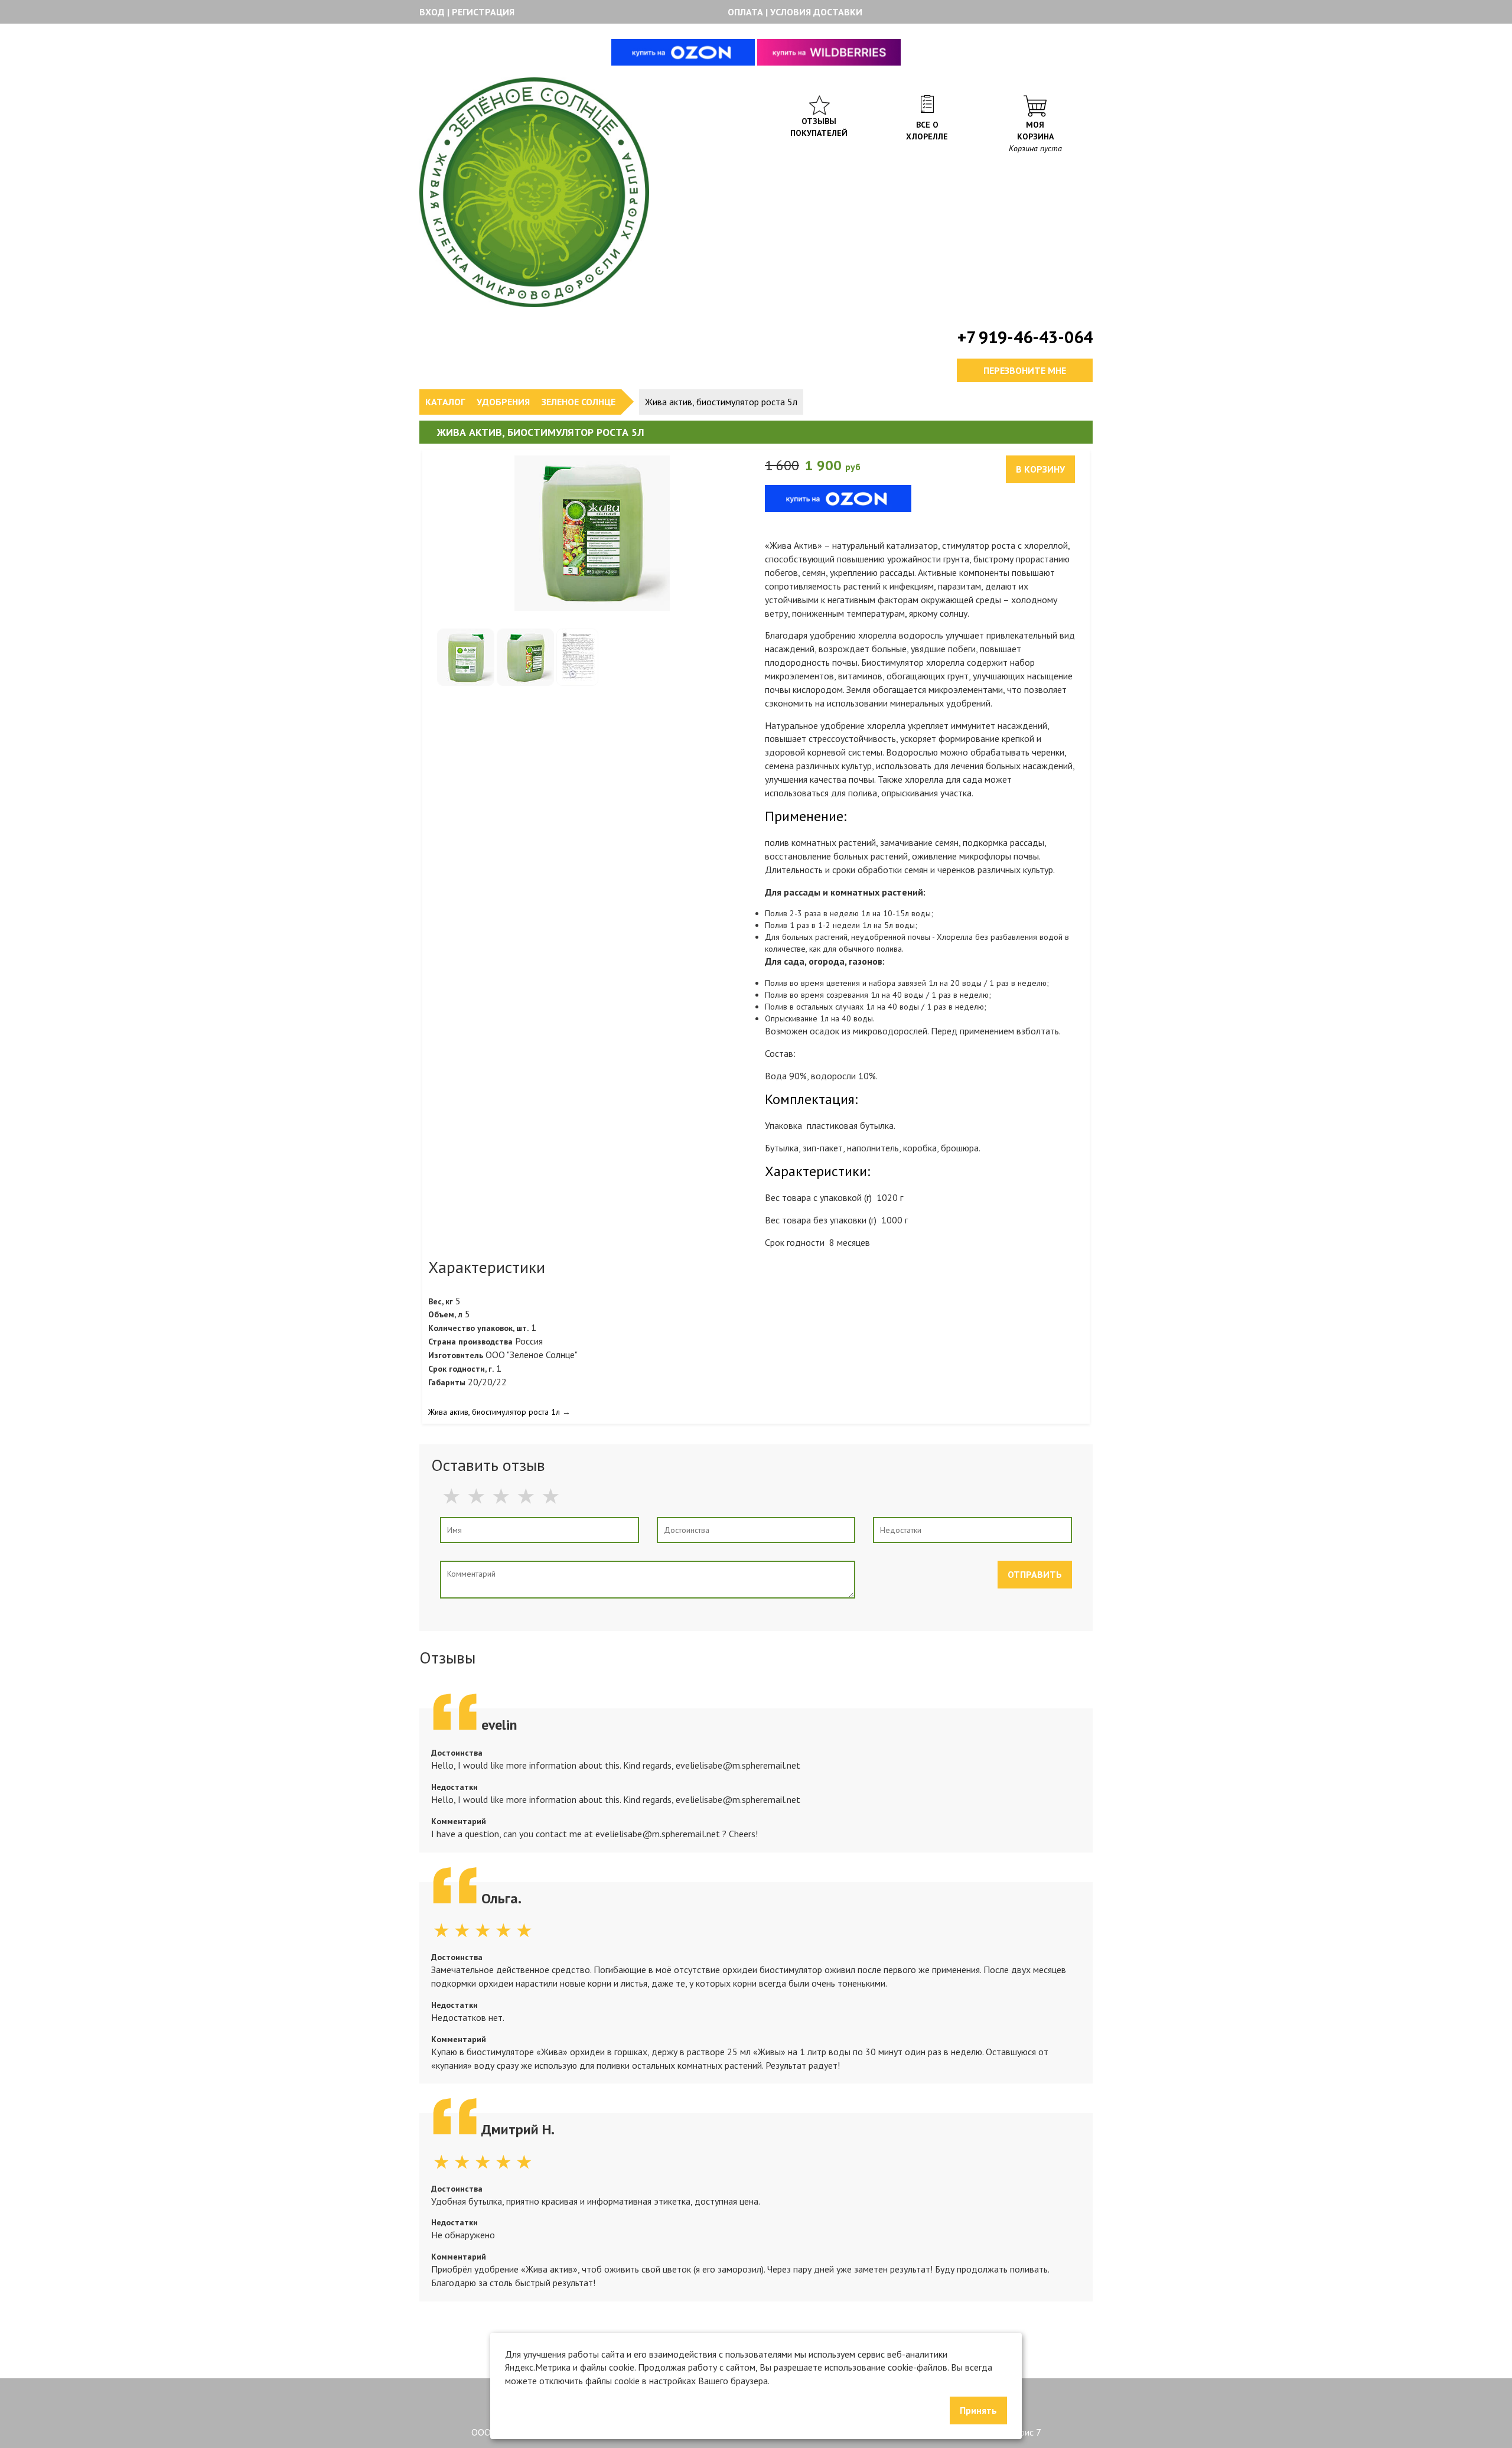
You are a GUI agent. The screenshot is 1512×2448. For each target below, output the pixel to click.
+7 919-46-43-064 (1025, 337)
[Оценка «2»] (480, 1496)
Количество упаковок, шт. (478, 1328)
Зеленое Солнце (579, 402)
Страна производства (470, 1342)
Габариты (447, 1382)
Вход (432, 12)
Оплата (745, 12)
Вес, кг (441, 1301)
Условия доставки (816, 12)
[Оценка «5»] (555, 1496)
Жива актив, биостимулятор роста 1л (494, 1412)
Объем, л (445, 1314)
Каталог (445, 402)
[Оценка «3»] (505, 1496)
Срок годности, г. (461, 1369)
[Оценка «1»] (455, 1496)
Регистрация (483, 12)
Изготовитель (456, 1355)
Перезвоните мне (1025, 370)
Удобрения (503, 402)
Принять (978, 2410)
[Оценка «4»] (530, 1496)
